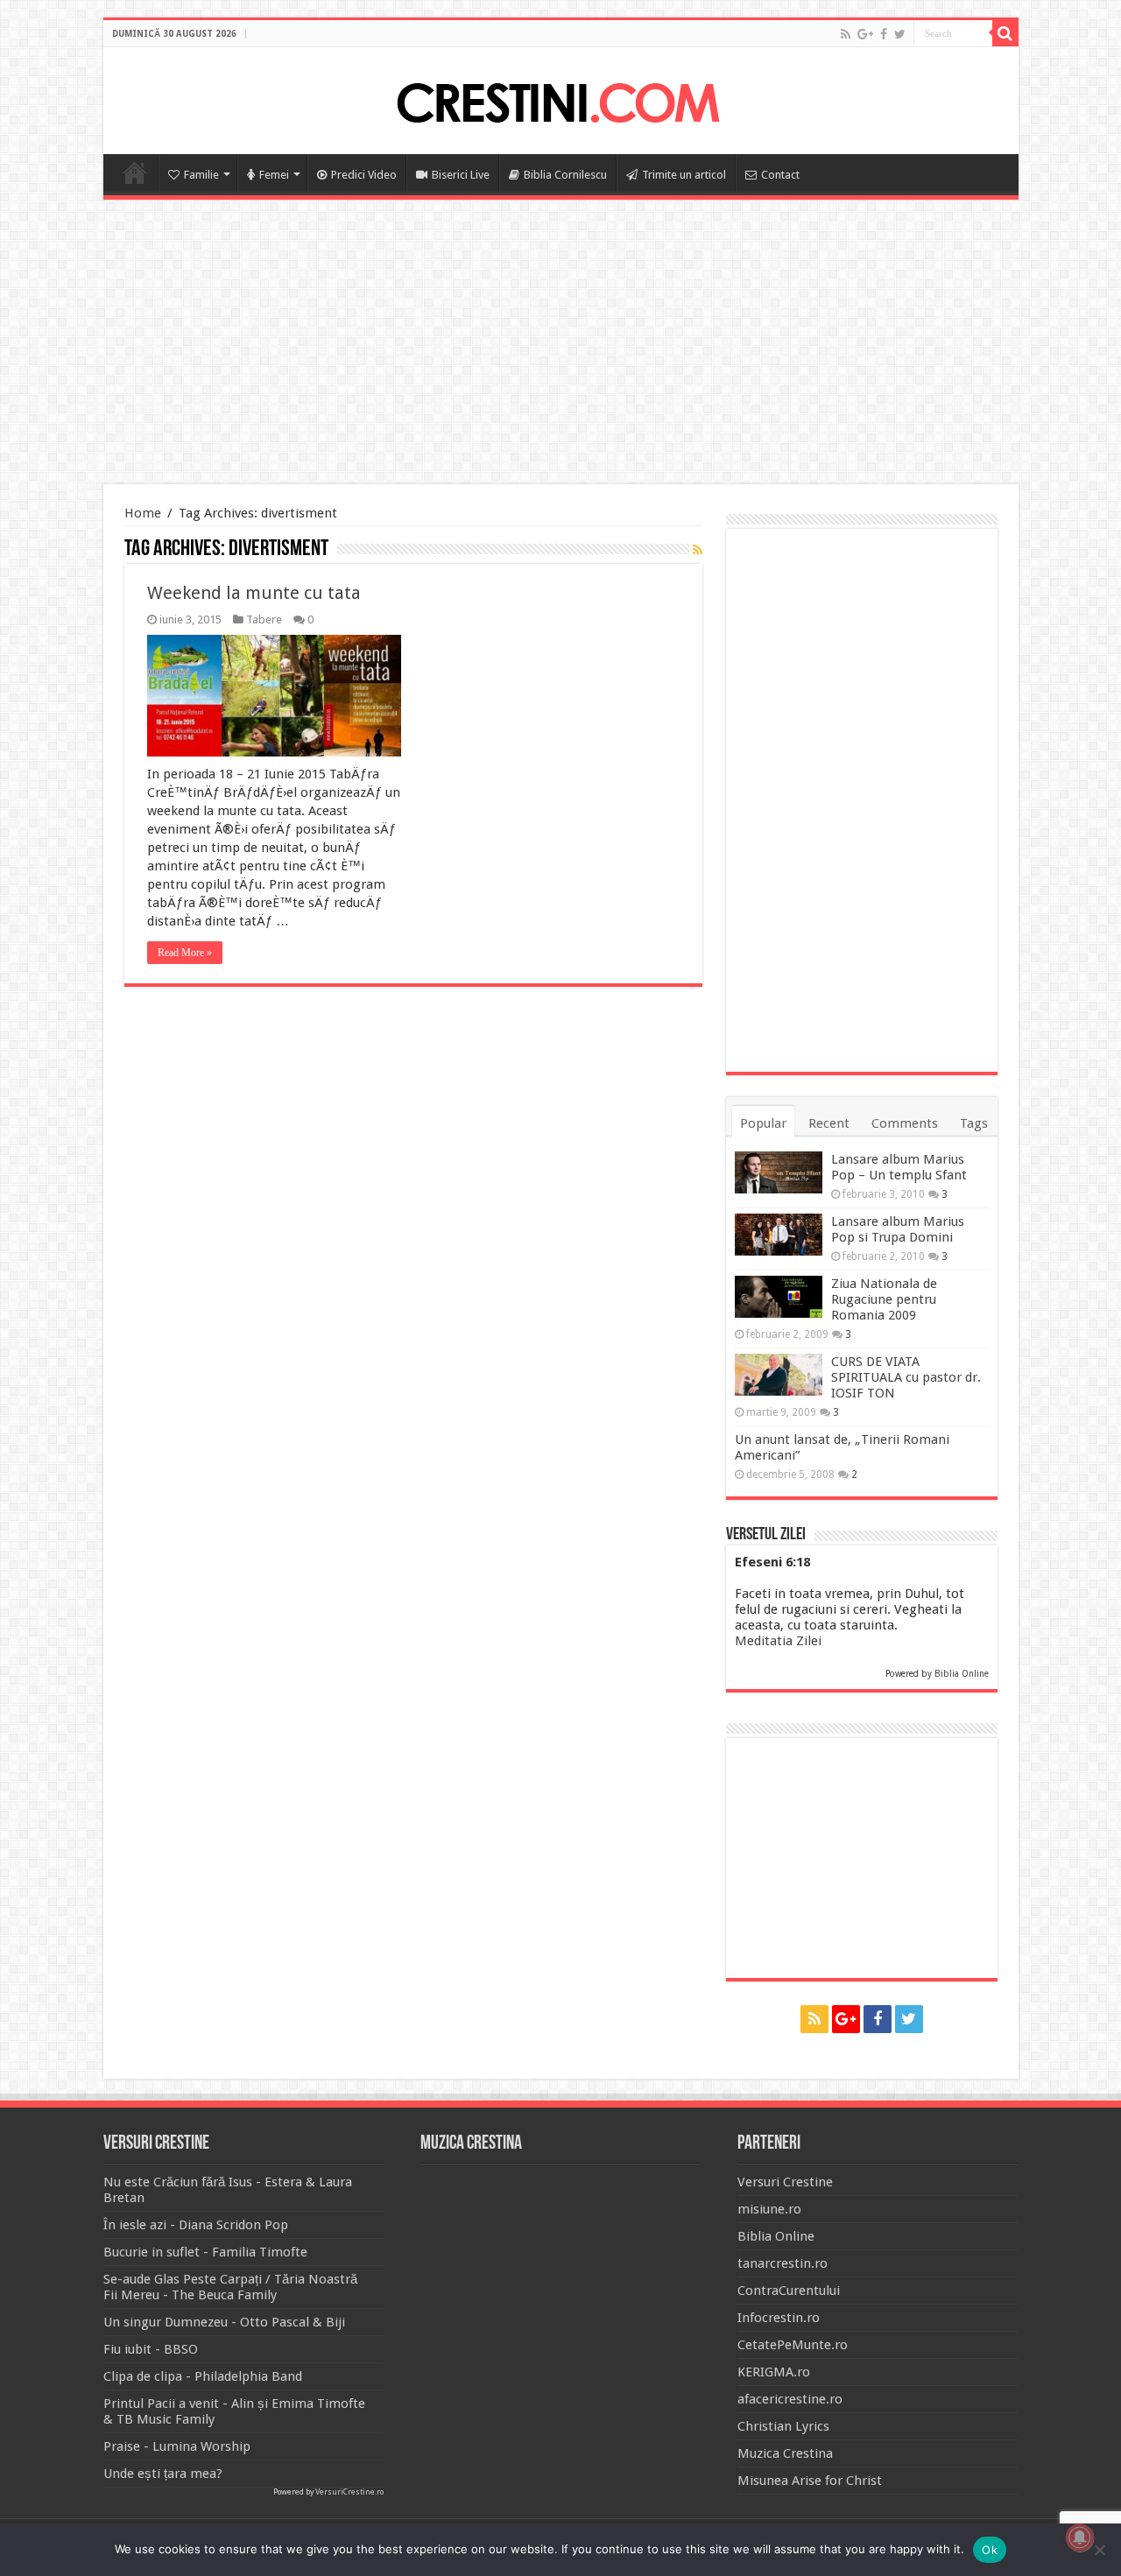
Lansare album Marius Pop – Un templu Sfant (899, 1167)
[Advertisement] (560, 344)
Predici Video (364, 175)
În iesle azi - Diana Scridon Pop (196, 2225)
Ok (990, 2550)
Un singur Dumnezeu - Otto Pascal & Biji (224, 2322)
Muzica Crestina (785, 2453)
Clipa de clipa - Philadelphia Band (203, 2376)
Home (135, 172)
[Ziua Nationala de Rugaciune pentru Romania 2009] (779, 1297)
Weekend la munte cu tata (254, 593)
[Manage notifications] (1080, 2537)
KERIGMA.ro (774, 2372)
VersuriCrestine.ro (349, 2492)
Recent (829, 1123)
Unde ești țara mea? (163, 2474)
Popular (763, 1123)
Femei (274, 175)
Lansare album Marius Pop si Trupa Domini (898, 1229)
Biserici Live (461, 175)
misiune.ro (769, 2209)
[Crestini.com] (560, 98)
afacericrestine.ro (790, 2399)
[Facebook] (884, 34)
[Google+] (865, 34)
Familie (201, 175)
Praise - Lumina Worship (177, 2446)
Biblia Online (962, 1674)
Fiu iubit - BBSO (151, 2349)
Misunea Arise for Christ (810, 2481)
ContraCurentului (789, 2291)
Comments (905, 1123)
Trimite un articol (684, 175)
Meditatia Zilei (778, 1641)
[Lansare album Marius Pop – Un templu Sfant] (779, 1172)
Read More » (185, 953)
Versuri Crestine (785, 2182)
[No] (1099, 2550)
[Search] (1005, 33)
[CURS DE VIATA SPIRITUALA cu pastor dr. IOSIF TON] (779, 1375)
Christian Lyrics (783, 2426)
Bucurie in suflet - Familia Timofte (205, 2252)
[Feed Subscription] (698, 550)
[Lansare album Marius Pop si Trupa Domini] (779, 1235)
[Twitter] (900, 34)
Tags (974, 1123)
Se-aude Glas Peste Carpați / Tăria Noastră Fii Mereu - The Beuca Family (230, 2287)
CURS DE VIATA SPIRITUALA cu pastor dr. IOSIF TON (906, 1377)
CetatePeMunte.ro (793, 2345)
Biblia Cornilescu (565, 175)
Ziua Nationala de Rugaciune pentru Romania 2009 (884, 1299)
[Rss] (846, 34)
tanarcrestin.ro (783, 2263)
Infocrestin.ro (779, 2318)
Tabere (264, 619)
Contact (780, 175)
